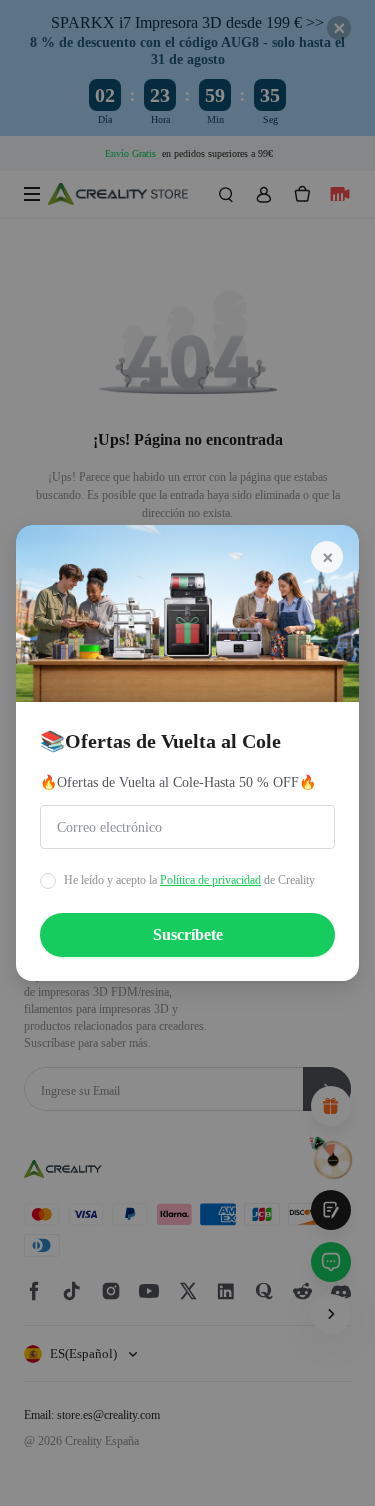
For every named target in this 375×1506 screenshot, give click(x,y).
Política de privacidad (210, 880)
